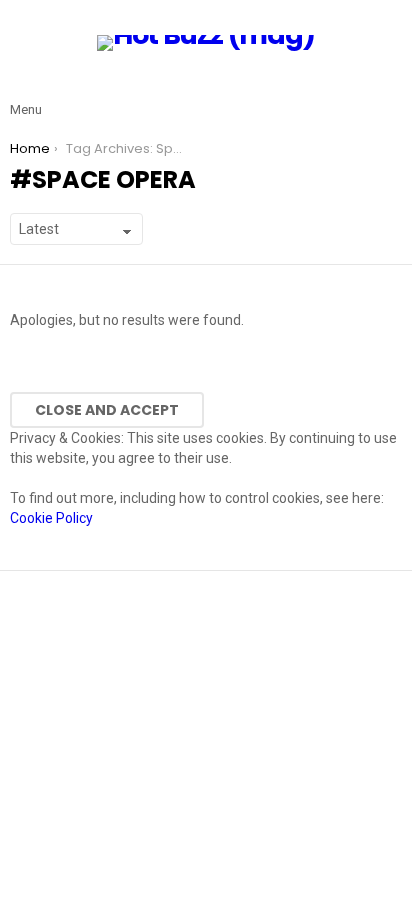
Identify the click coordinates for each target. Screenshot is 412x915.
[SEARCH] (390, 94)
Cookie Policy (51, 518)
